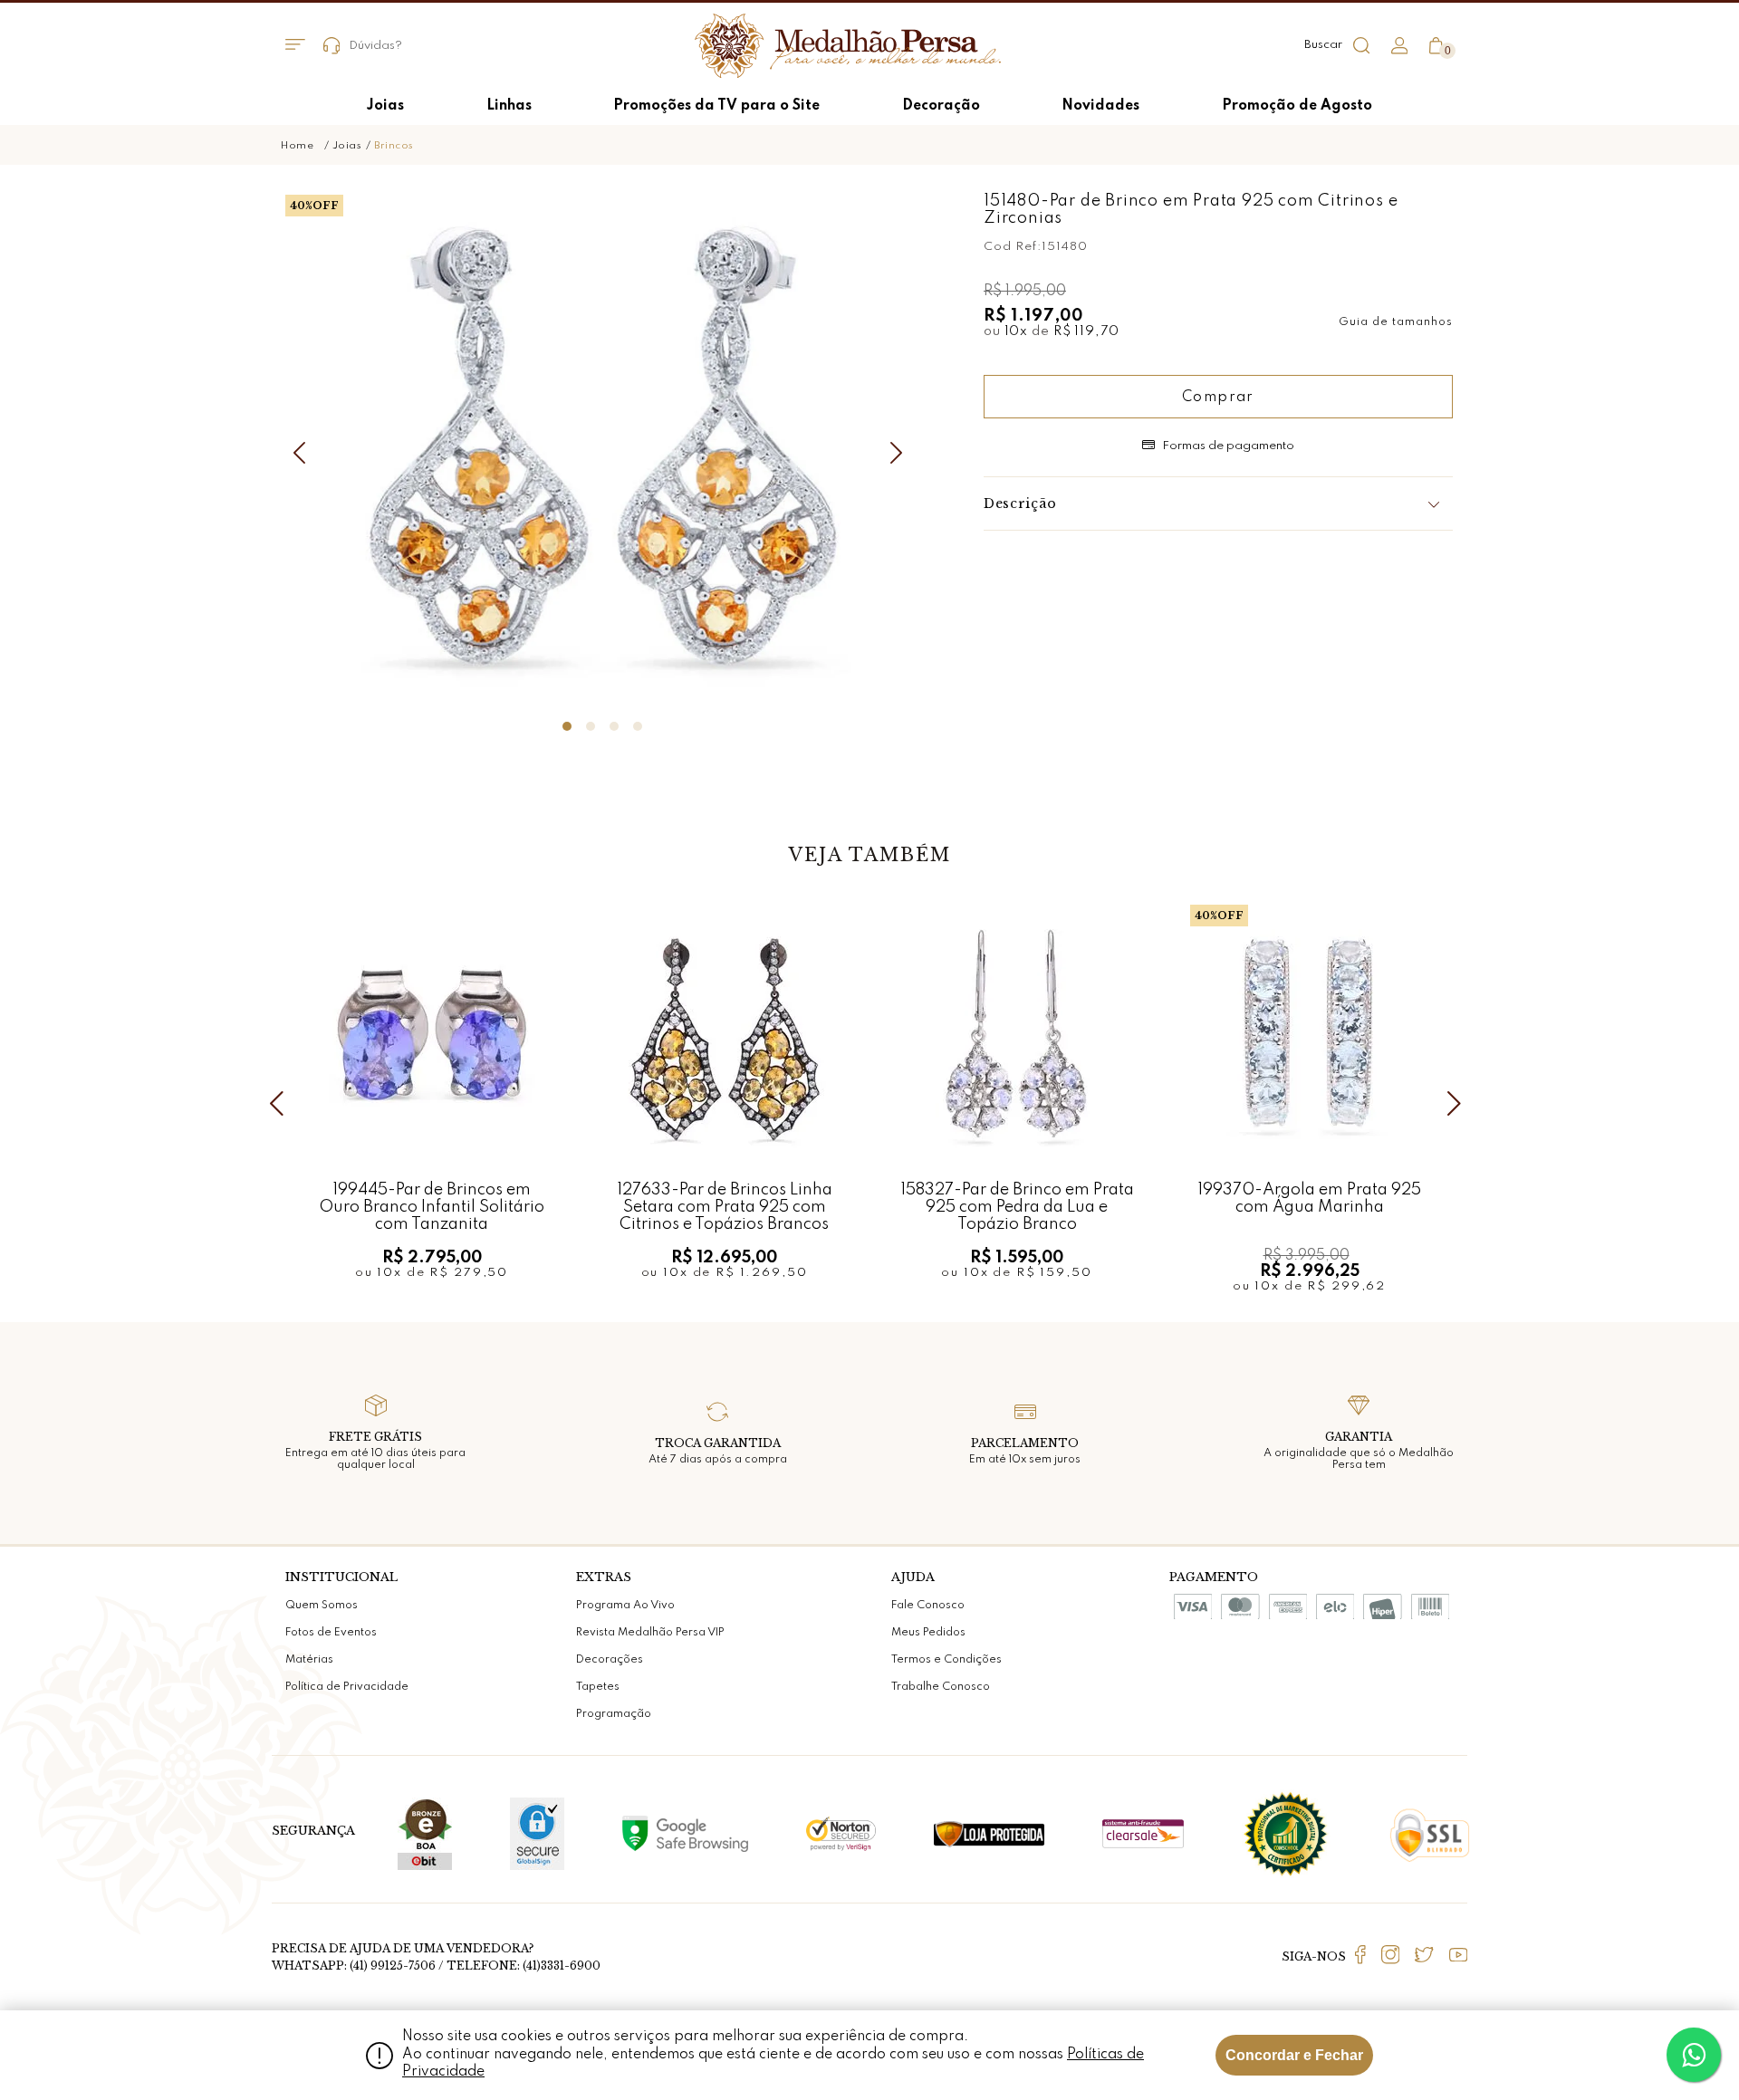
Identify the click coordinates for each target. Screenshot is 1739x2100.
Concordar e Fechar (1294, 2055)
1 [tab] (567, 726)
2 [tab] (591, 726)
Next (901, 453)
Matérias (309, 1660)
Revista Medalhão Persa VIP (650, 1633)
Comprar (1218, 398)
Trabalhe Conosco (941, 1687)
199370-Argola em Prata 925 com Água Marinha (1309, 1199)
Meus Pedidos (928, 1633)
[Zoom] (602, 450)
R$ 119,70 (1086, 331)
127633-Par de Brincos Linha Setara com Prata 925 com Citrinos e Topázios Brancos (725, 1207)
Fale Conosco (928, 1606)
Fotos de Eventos (331, 1633)
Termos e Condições (946, 1660)
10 (1017, 331)
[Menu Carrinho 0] (1436, 46)
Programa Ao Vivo (625, 1606)
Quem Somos (322, 1606)
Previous (303, 453)
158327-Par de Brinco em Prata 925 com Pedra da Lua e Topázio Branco (1017, 1207)
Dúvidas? (375, 46)
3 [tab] (614, 726)
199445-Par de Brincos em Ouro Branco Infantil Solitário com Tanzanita (432, 1207)
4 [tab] (638, 726)
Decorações (610, 1660)
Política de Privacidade (347, 1687)
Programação (614, 1714)
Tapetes (598, 1687)
